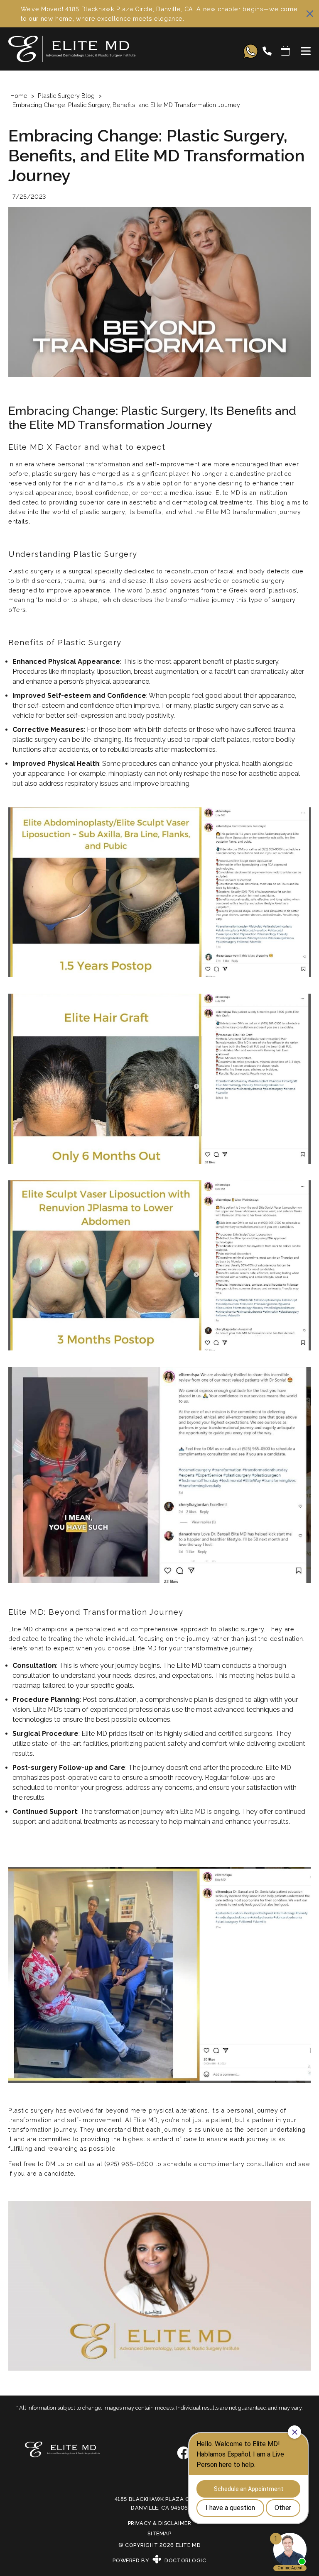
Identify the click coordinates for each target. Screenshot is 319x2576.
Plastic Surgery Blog (66, 96)
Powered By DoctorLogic (159, 2560)
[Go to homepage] (118, 51)
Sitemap (159, 2533)
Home (19, 96)
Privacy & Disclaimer (160, 2523)
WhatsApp (251, 51)
